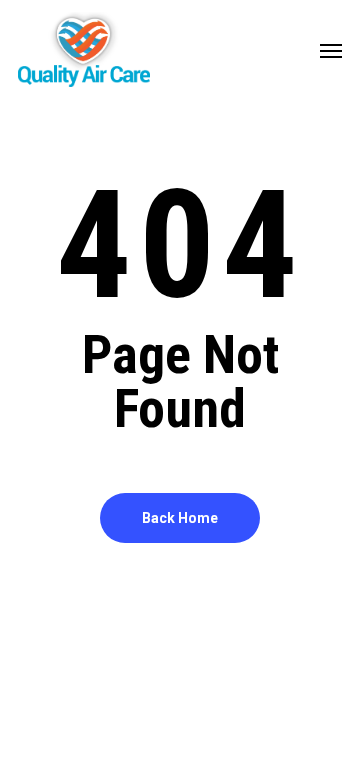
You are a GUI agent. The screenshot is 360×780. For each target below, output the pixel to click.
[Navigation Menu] (331, 50)
